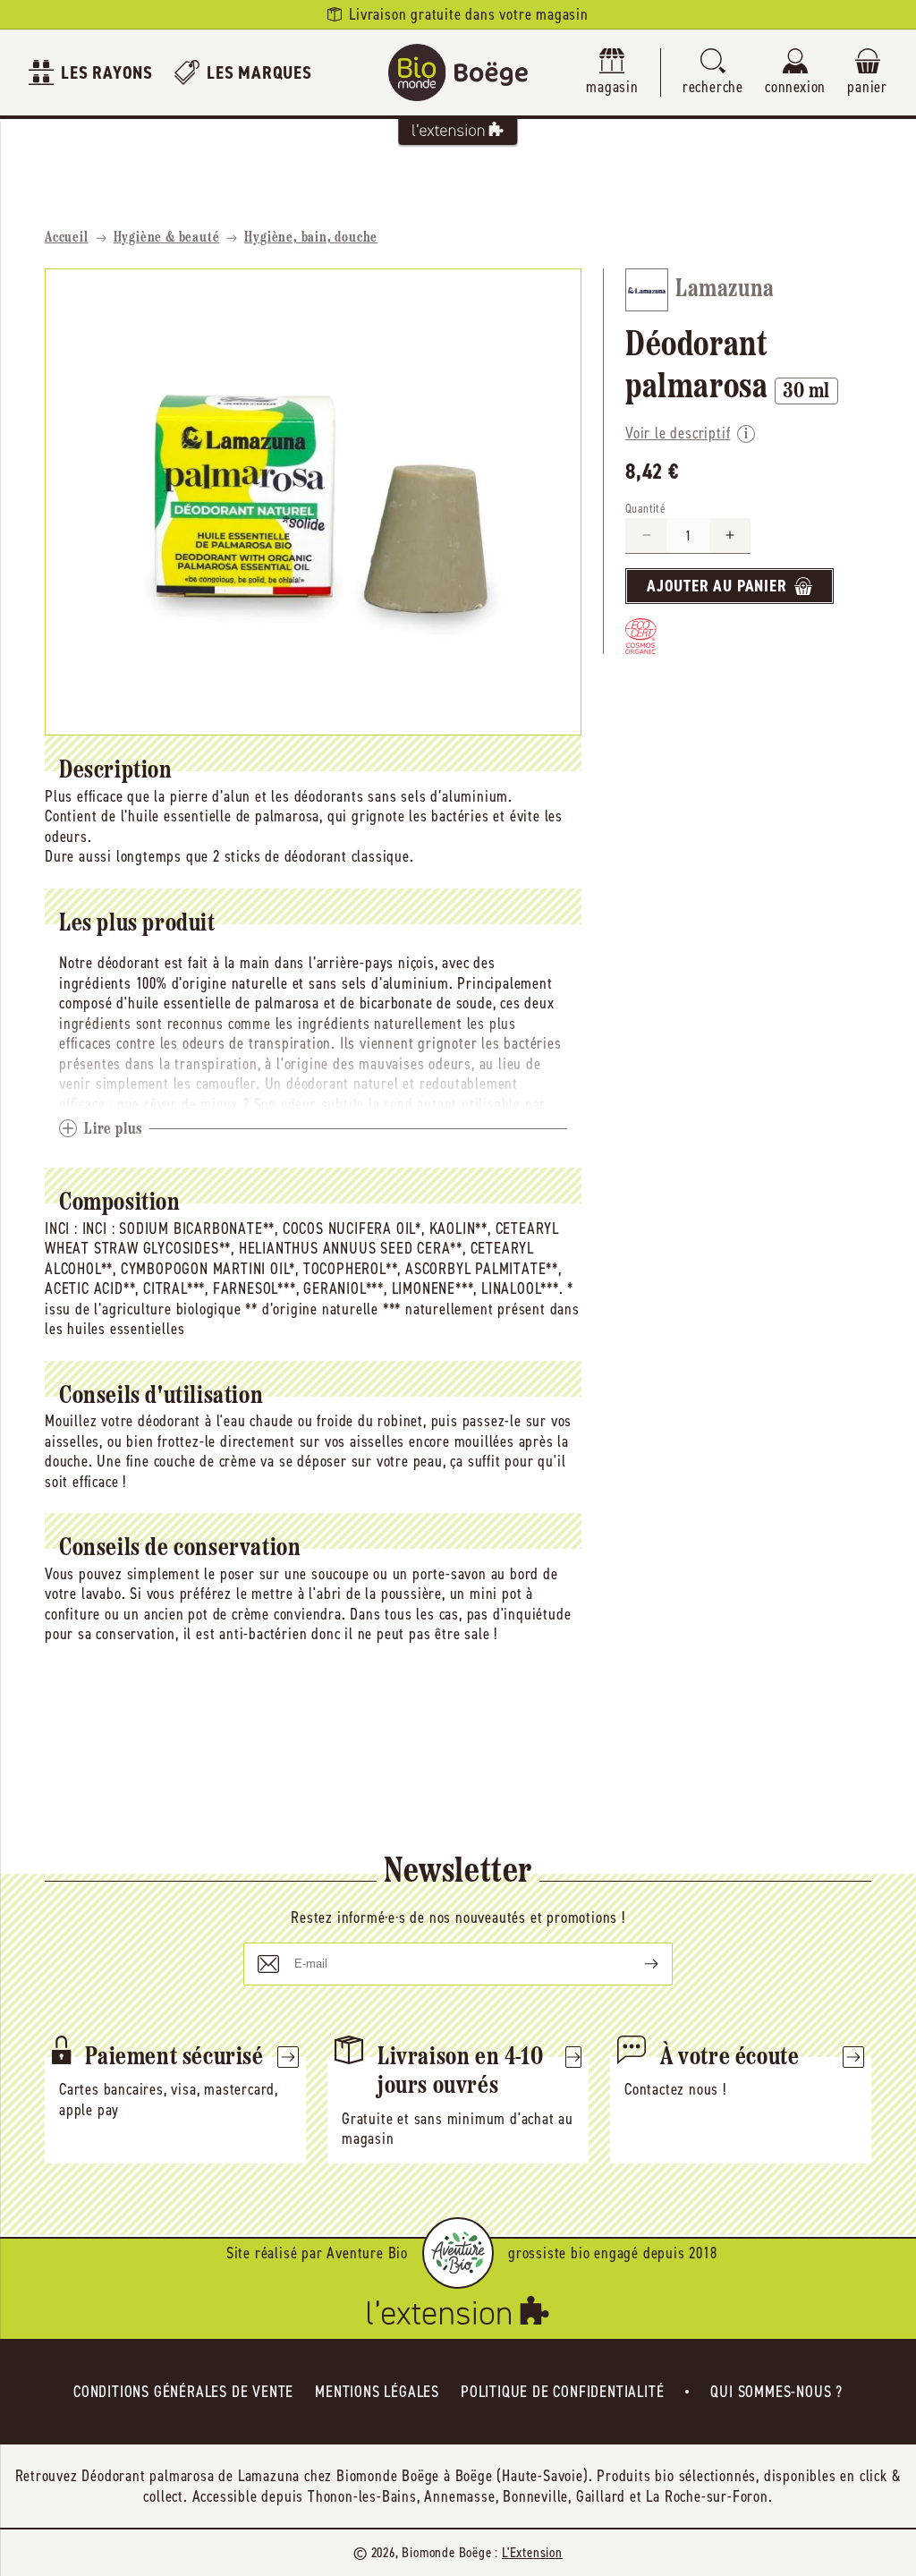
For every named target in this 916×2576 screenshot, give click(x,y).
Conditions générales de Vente (183, 2392)
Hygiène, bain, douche (311, 238)
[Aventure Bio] (458, 2253)
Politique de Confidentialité (562, 2392)
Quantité (645, 509)
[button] (713, 73)
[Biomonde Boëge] (458, 72)
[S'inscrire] (637, 1964)
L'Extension (532, 2552)
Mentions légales (377, 2392)
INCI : (61, 1228)
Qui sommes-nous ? (776, 2392)
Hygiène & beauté (167, 238)
